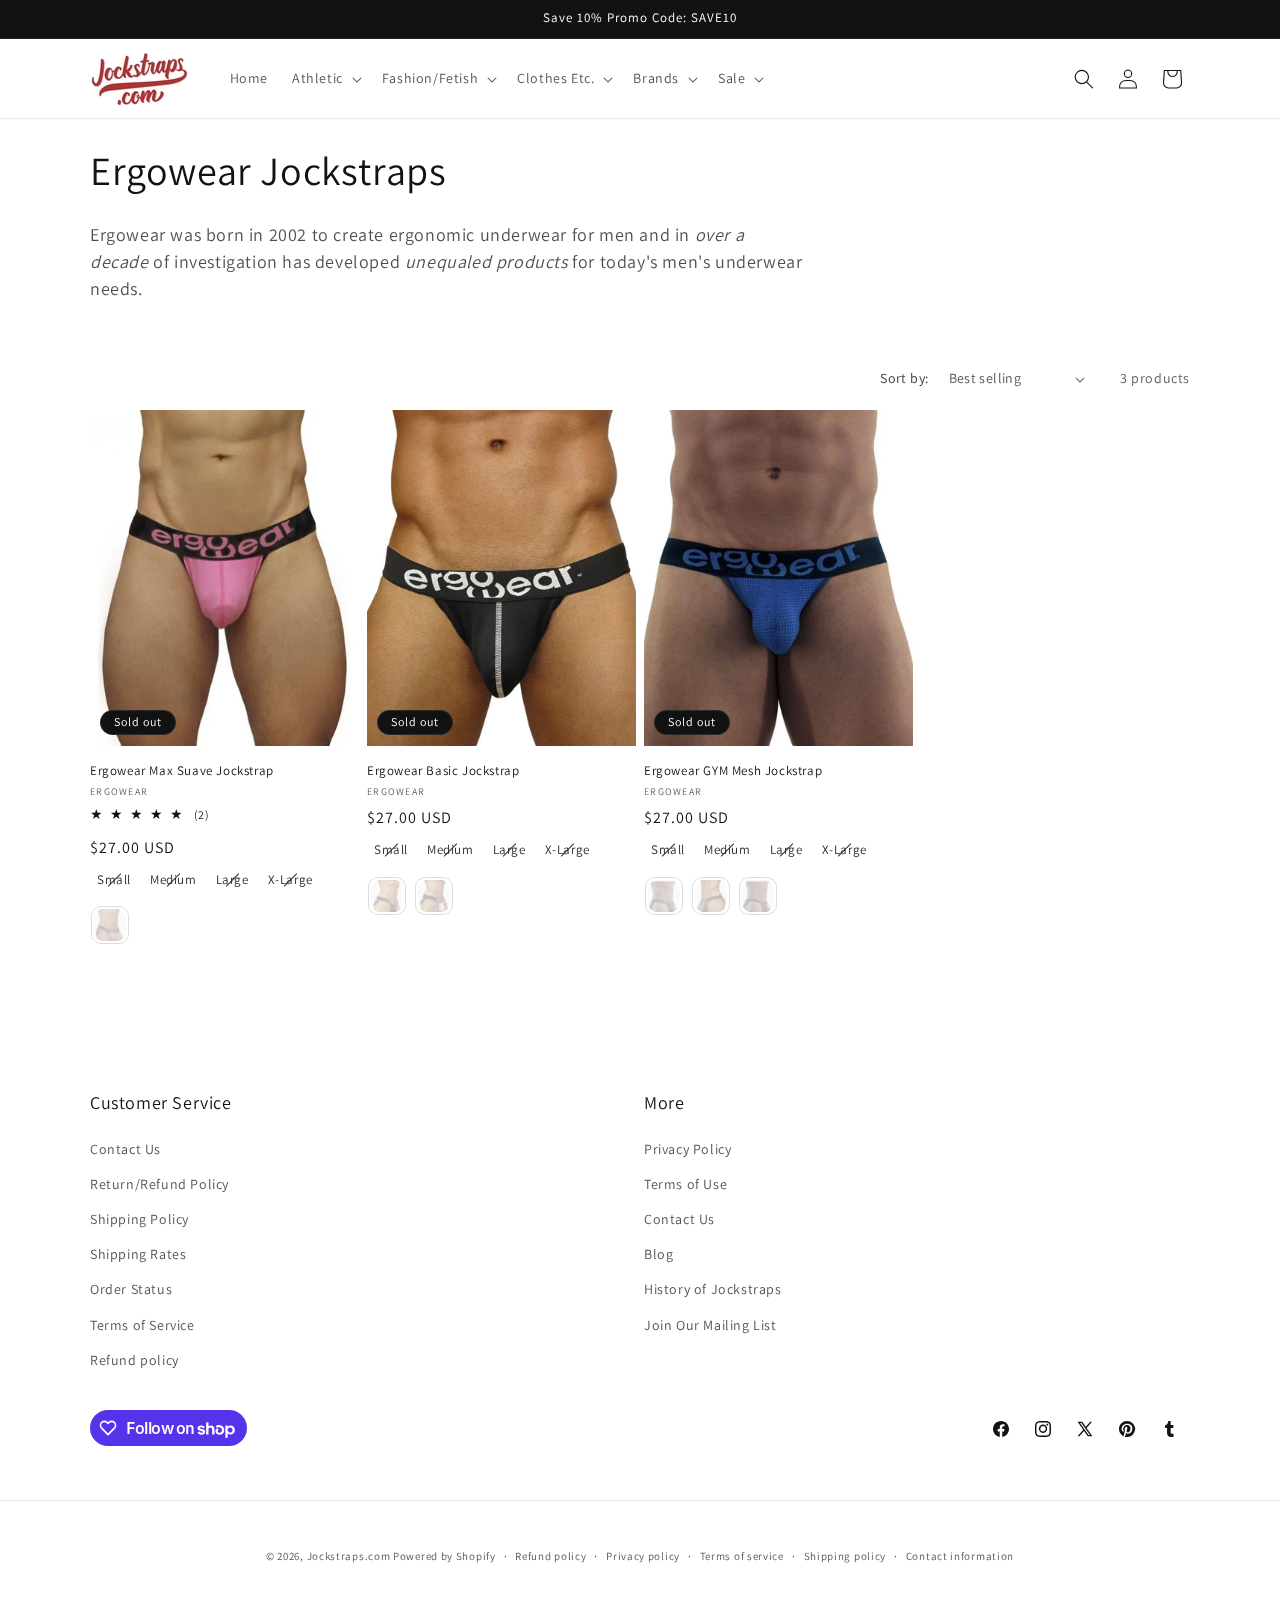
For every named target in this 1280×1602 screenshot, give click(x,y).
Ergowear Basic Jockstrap (443, 771)
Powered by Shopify (444, 1556)
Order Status (131, 1289)
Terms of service (742, 1556)
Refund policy (134, 1360)
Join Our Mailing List (710, 1325)
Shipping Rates (138, 1254)
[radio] (114, 880)
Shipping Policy (139, 1219)
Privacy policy (643, 1556)
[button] (325, 78)
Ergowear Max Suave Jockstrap (182, 771)
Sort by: (904, 378)
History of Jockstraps (713, 1289)
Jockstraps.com (349, 1556)
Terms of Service (142, 1325)
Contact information (960, 1556)
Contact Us (125, 1149)
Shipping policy (845, 1556)
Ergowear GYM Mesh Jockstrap (733, 771)
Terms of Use (685, 1184)
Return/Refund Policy (159, 1184)
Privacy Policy (687, 1149)
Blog (658, 1254)
